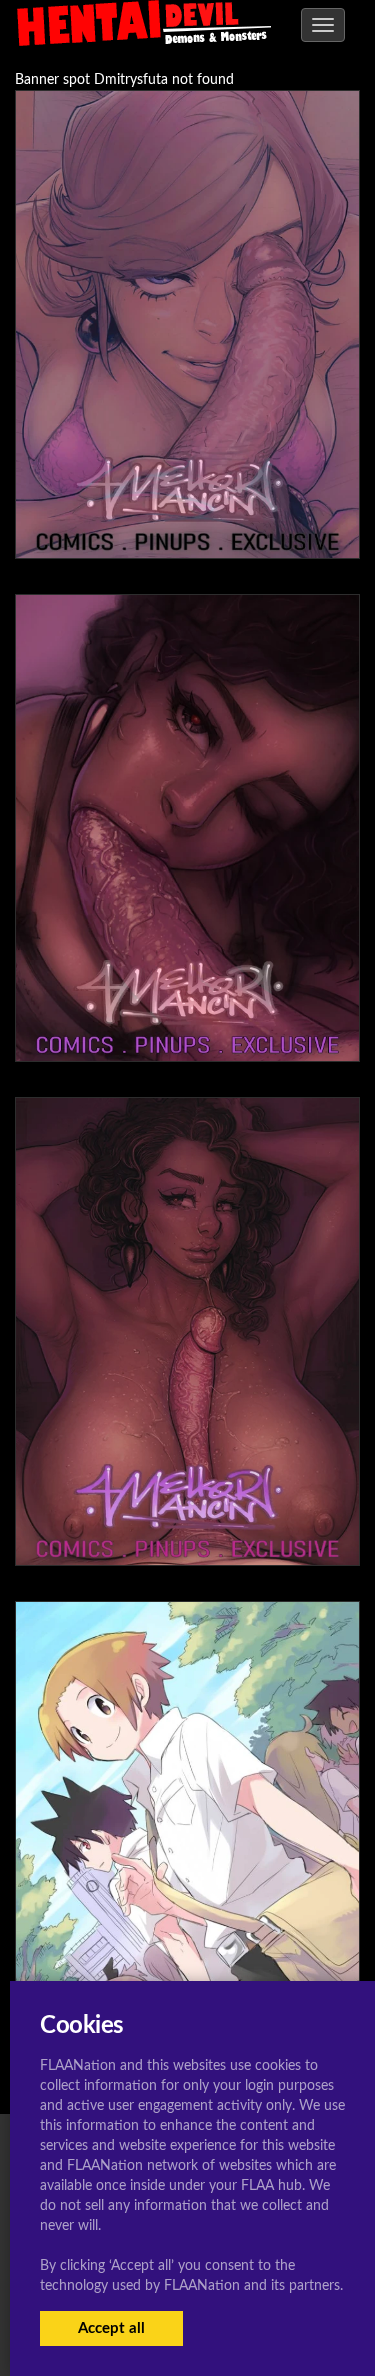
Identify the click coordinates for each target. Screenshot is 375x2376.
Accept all (111, 2328)
